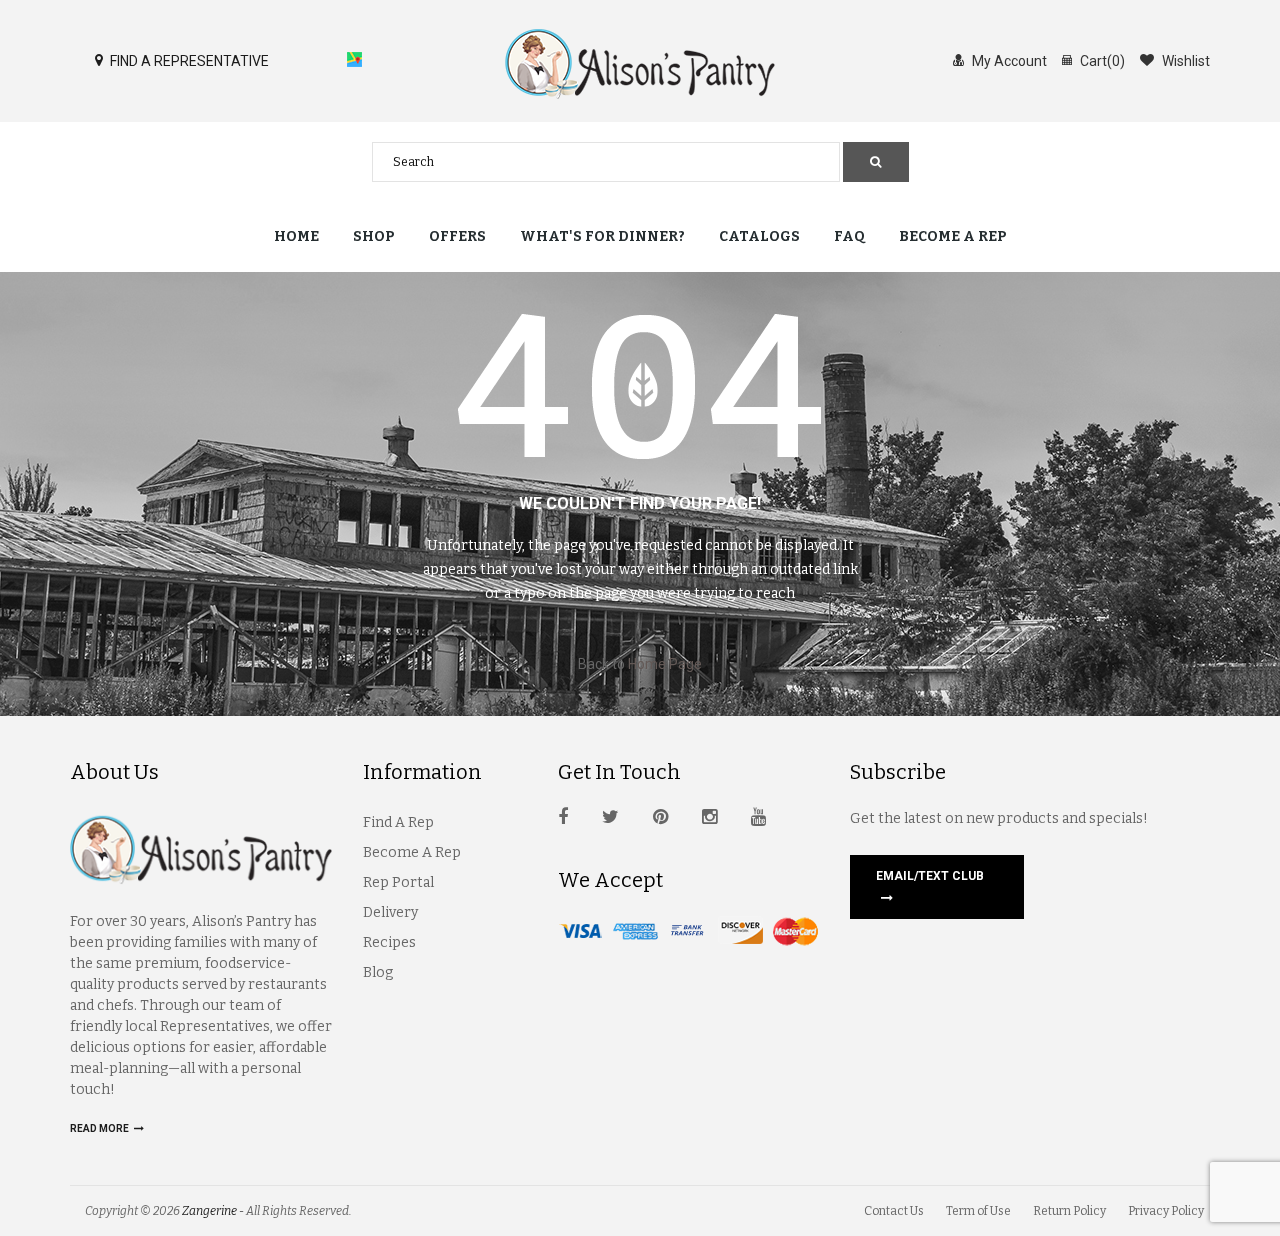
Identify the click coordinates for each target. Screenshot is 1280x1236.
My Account (1008, 61)
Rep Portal (398, 882)
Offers (457, 236)
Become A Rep (412, 852)
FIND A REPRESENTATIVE (188, 61)
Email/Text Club (930, 876)
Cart (1101, 61)
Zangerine (209, 1211)
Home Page (665, 664)
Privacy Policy (1166, 1211)
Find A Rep (398, 822)
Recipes (389, 942)
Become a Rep (953, 236)
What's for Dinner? (602, 236)
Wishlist (1184, 61)
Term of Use (978, 1211)
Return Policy (1069, 1211)
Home (296, 236)
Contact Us (894, 1211)
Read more (100, 1128)
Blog (378, 972)
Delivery (390, 912)
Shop (374, 236)
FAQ (849, 236)
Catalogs (759, 236)
